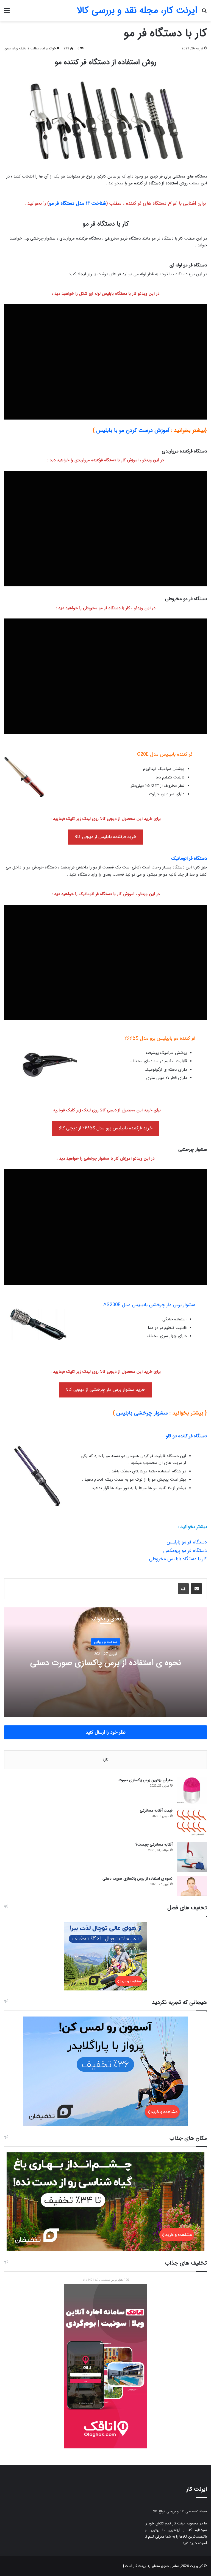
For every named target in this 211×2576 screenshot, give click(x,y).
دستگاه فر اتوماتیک (189, 858)
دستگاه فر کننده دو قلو (186, 1436)
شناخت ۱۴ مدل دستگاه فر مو (77, 204)
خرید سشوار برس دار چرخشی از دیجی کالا (105, 1390)
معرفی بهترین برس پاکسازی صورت (145, 1780)
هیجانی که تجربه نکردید (179, 2003)
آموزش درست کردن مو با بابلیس (133, 430)
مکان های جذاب (188, 2138)
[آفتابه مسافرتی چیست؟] (192, 1857)
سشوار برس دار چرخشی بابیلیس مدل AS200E (149, 1305)
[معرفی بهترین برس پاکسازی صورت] (192, 1791)
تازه (105, 1759)
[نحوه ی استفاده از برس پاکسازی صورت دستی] (192, 1886)
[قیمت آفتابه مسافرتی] (192, 1823)
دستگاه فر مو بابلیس (187, 1542)
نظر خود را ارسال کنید (106, 1732)
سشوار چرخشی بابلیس (142, 1413)
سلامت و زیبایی (106, 1642)
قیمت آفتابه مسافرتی (156, 1810)
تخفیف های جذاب (186, 2263)
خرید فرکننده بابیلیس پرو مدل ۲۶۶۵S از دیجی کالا (106, 1128)
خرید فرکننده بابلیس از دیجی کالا (106, 837)
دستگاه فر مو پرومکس (185, 1551)
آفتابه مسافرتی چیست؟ (154, 1844)
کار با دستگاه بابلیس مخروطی (178, 1559)
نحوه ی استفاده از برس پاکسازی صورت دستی (106, 1663)
